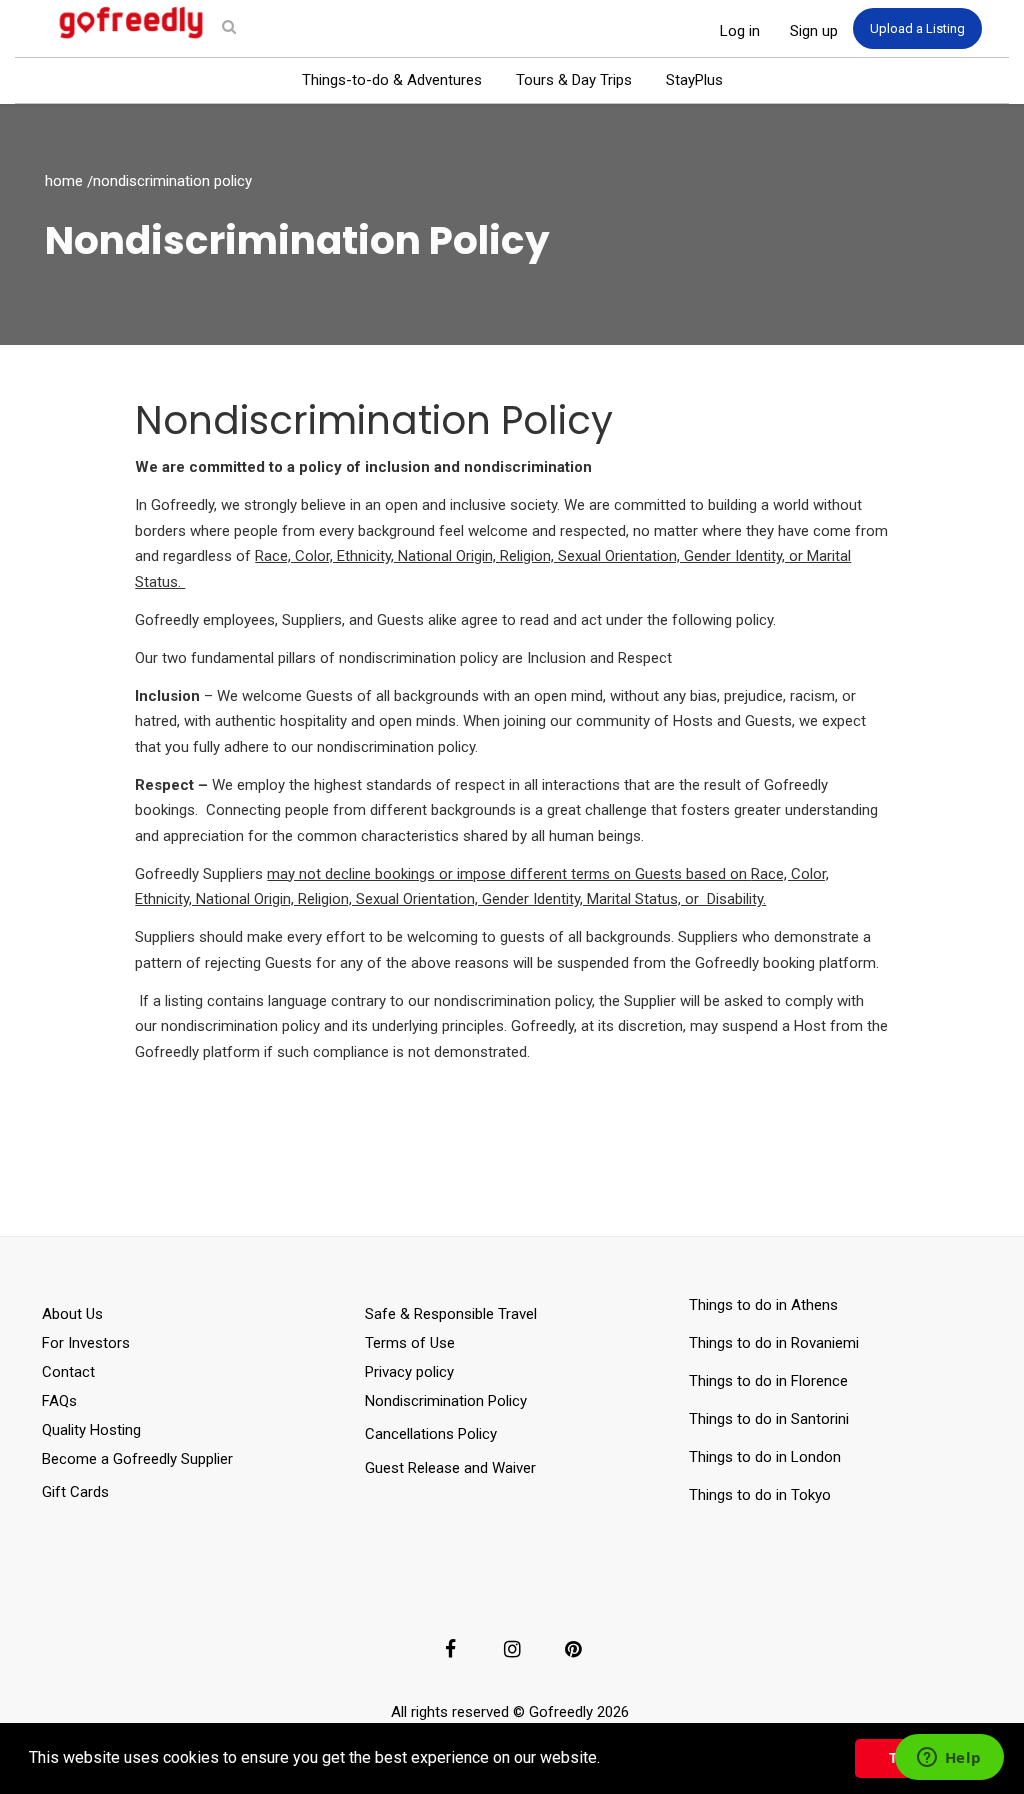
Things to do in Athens (763, 1305)
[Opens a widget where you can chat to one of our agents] (949, 1759)
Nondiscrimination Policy (446, 1401)
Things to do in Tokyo (760, 1495)
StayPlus (694, 80)
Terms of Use (410, 1343)
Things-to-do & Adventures (392, 80)
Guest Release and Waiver (450, 1468)
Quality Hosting (91, 1430)
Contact (68, 1372)
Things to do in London (765, 1457)
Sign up (814, 31)
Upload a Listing (917, 28)
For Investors (86, 1343)
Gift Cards (75, 1492)
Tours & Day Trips (574, 80)
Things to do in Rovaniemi (776, 1343)
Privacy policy (409, 1372)
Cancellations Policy (431, 1434)
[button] (607, 1760)
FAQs (59, 1401)
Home (64, 181)
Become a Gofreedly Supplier (137, 1459)
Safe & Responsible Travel (451, 1314)
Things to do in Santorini (773, 1419)
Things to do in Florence (768, 1381)
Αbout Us (72, 1314)
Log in (740, 31)
